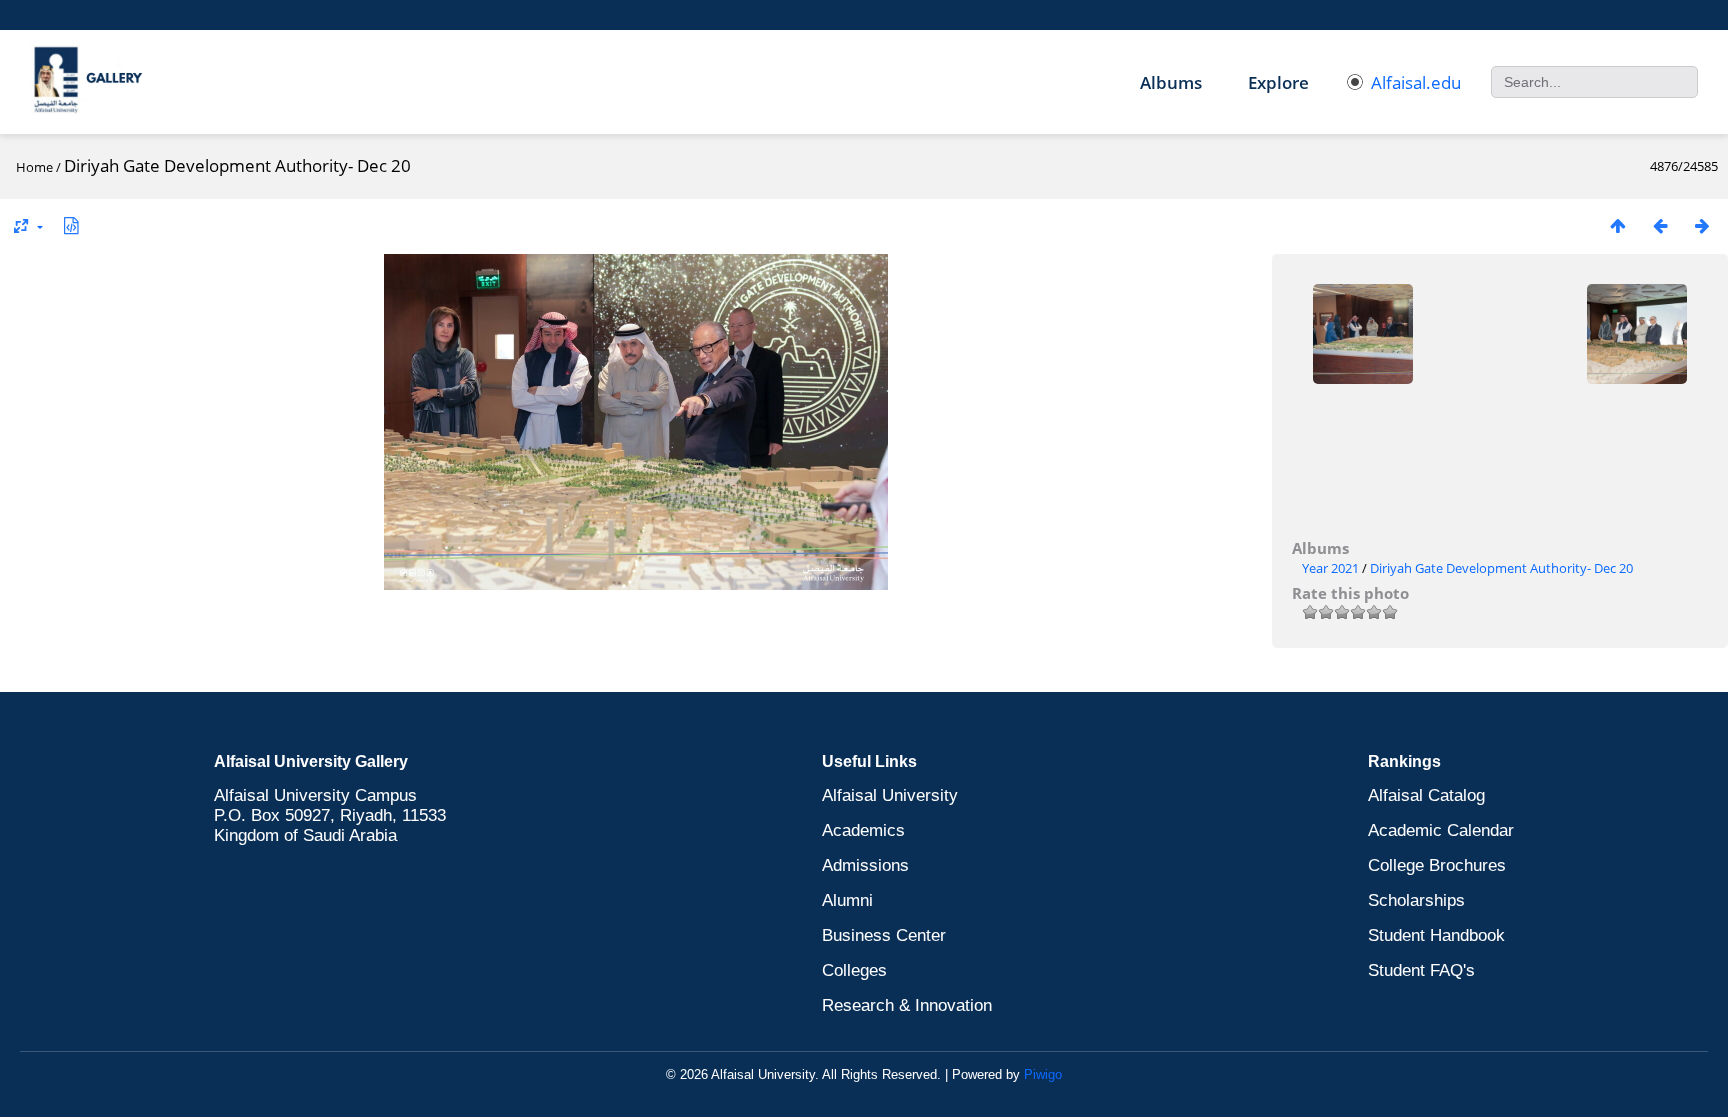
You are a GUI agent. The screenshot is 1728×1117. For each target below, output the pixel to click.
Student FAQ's (1421, 970)
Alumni (847, 900)
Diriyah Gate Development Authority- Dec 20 (1501, 568)
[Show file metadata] (71, 225)
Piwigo (1043, 1074)
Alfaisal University (890, 795)
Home (34, 167)
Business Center (884, 935)
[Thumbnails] (1618, 225)
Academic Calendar (1441, 830)
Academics (863, 830)
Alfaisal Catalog (1426, 795)
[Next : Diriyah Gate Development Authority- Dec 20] (1702, 225)
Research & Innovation (907, 1005)
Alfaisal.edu (1416, 82)
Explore (1278, 82)
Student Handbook (1436, 935)
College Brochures (1437, 865)
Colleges (854, 970)
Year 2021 (1330, 568)
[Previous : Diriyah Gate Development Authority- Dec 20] (1660, 225)
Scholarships (1416, 900)
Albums (1171, 82)
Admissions (865, 865)
